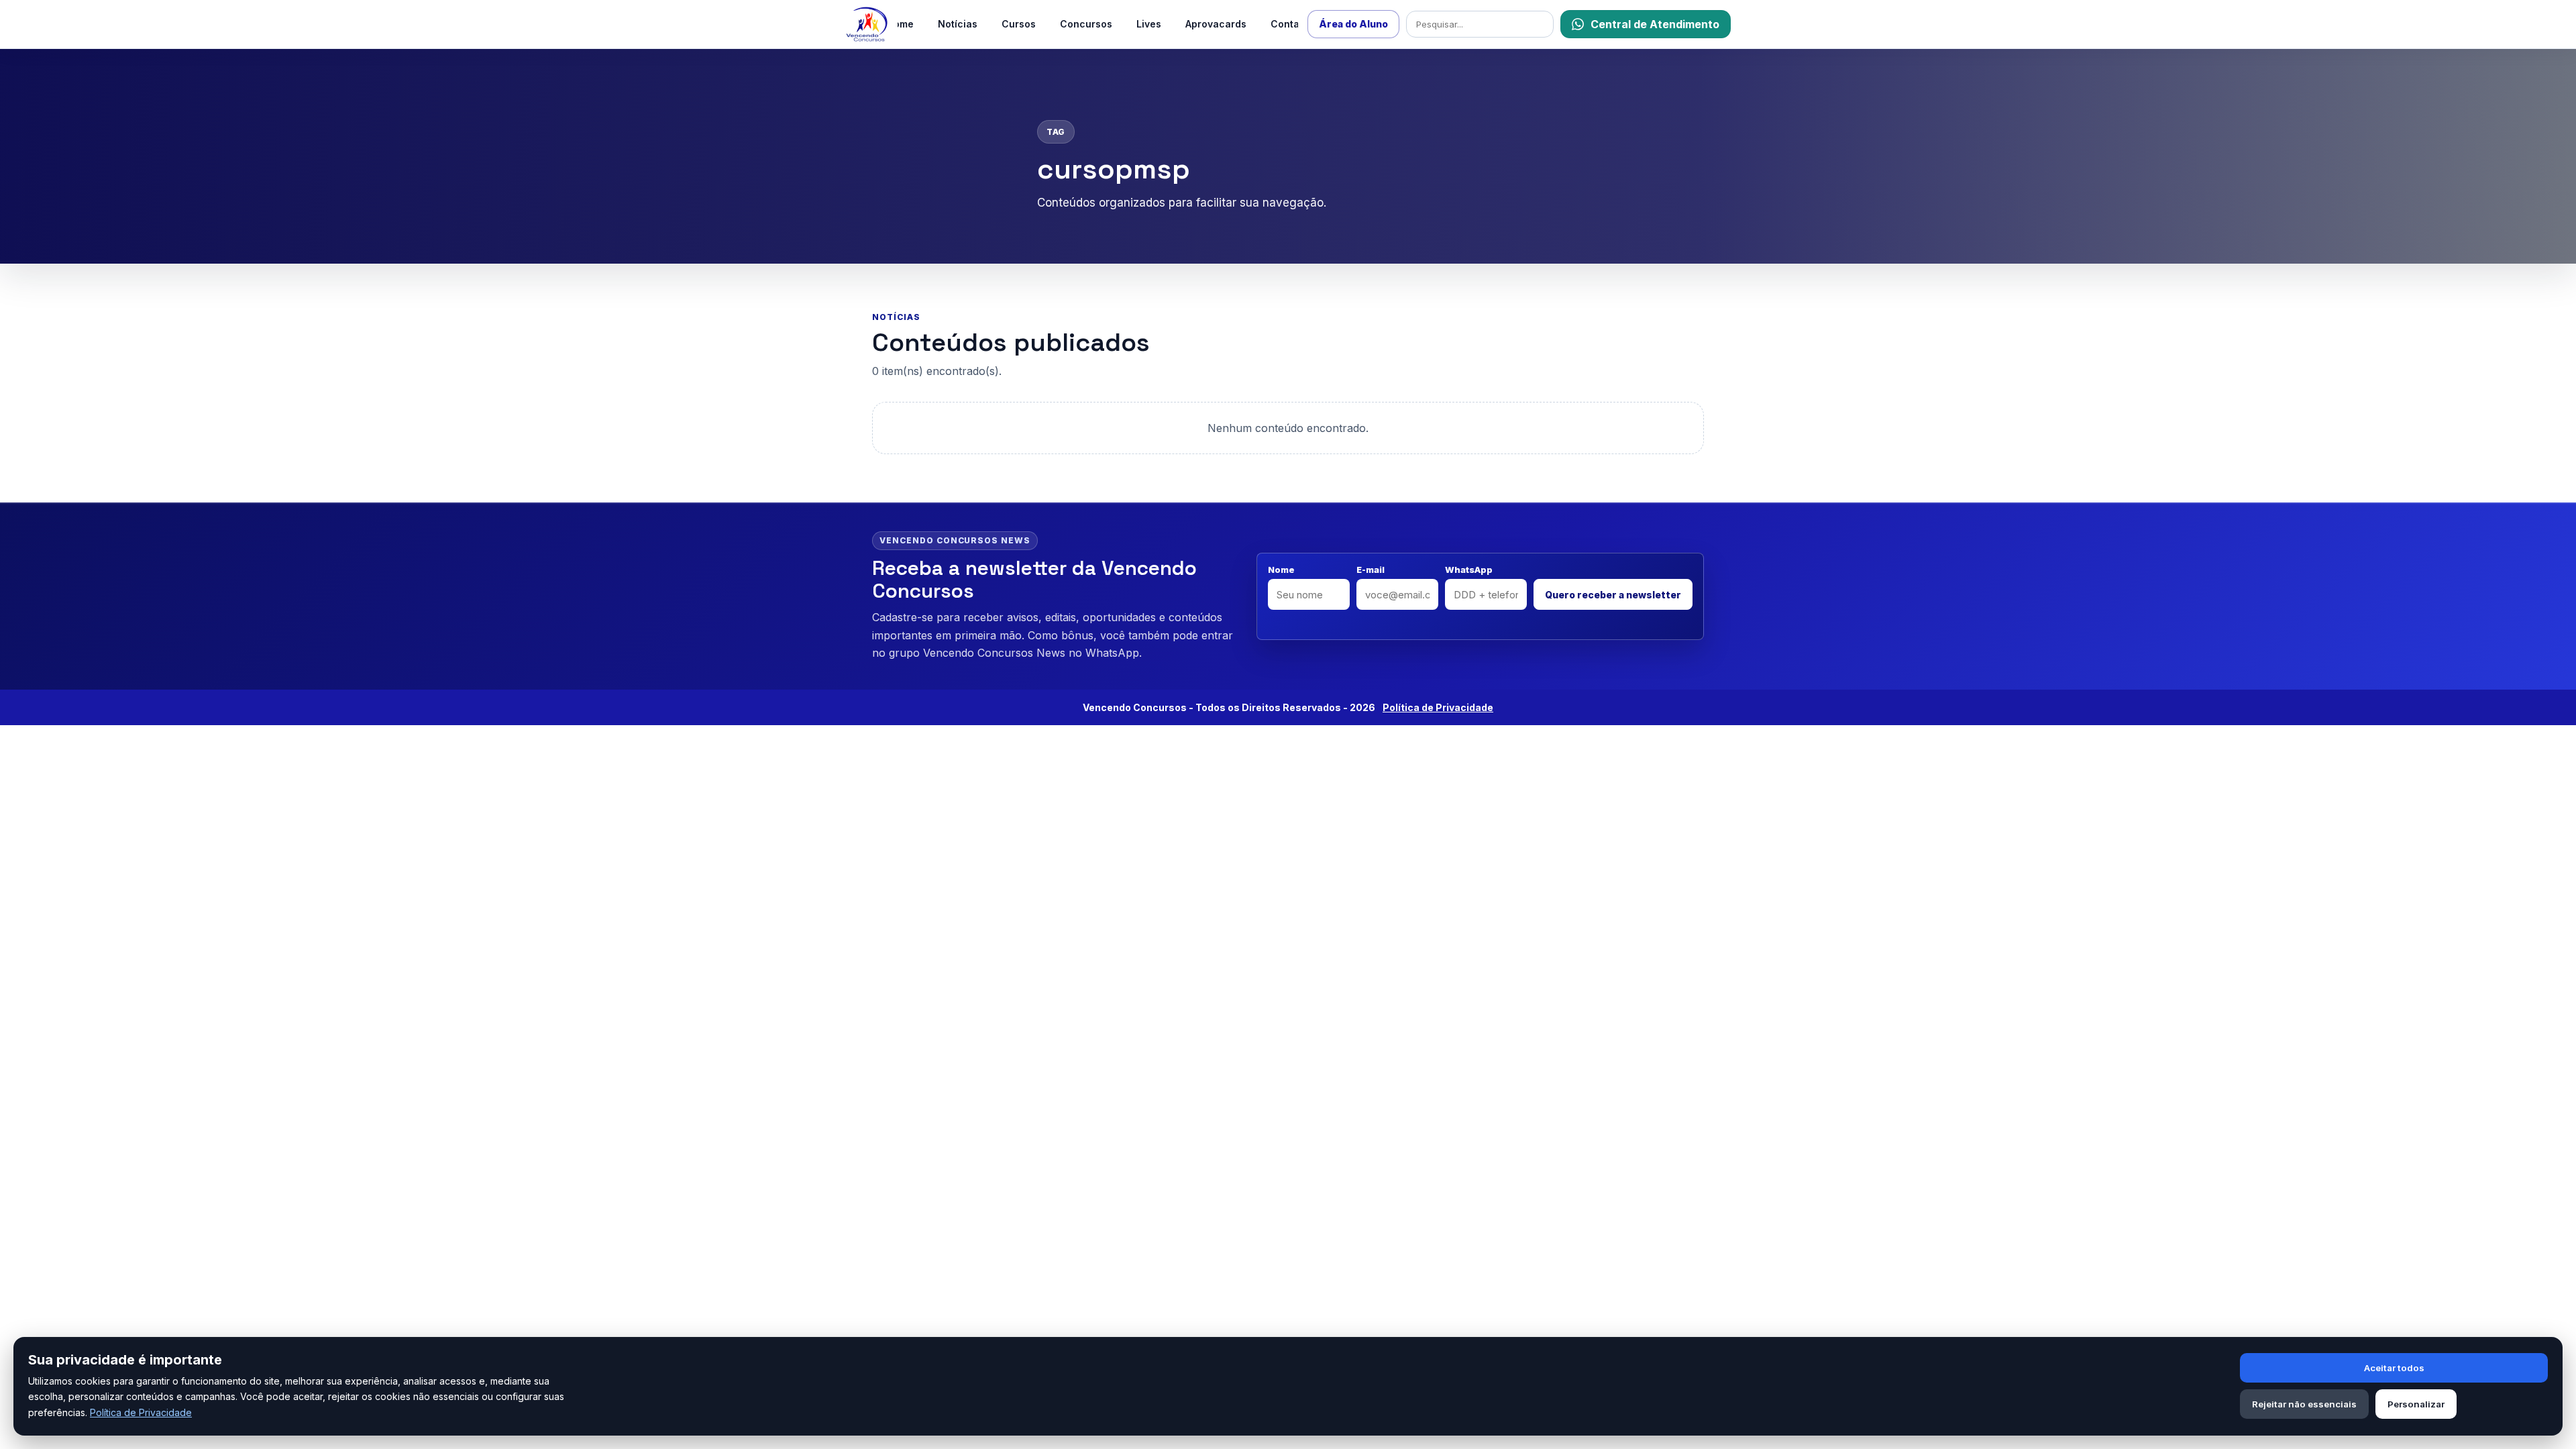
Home (900, 24)
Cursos (1019, 24)
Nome (1281, 570)
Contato (1290, 24)
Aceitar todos (2394, 1368)
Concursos (1086, 24)
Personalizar (2416, 1404)
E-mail (1371, 570)
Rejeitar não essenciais (2304, 1404)
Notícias (958, 24)
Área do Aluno (1353, 24)
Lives (1149, 24)
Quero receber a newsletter (1613, 595)
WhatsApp (1469, 570)
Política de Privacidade (141, 1412)
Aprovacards (1216, 24)
